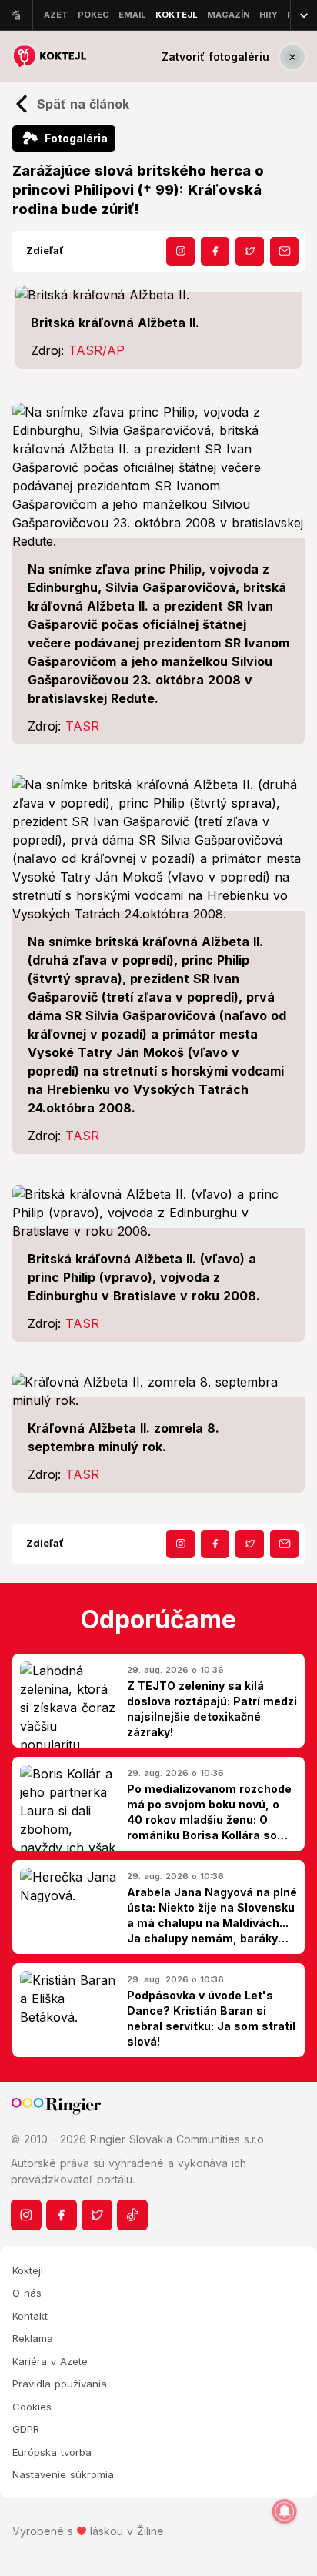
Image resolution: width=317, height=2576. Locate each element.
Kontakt (30, 2316)
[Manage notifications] (285, 2511)
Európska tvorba (52, 2452)
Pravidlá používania (60, 2384)
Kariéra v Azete (50, 2361)
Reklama (33, 2338)
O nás (27, 2293)
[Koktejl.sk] (49, 57)
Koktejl (28, 2270)
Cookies (32, 2407)
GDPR (26, 2429)
